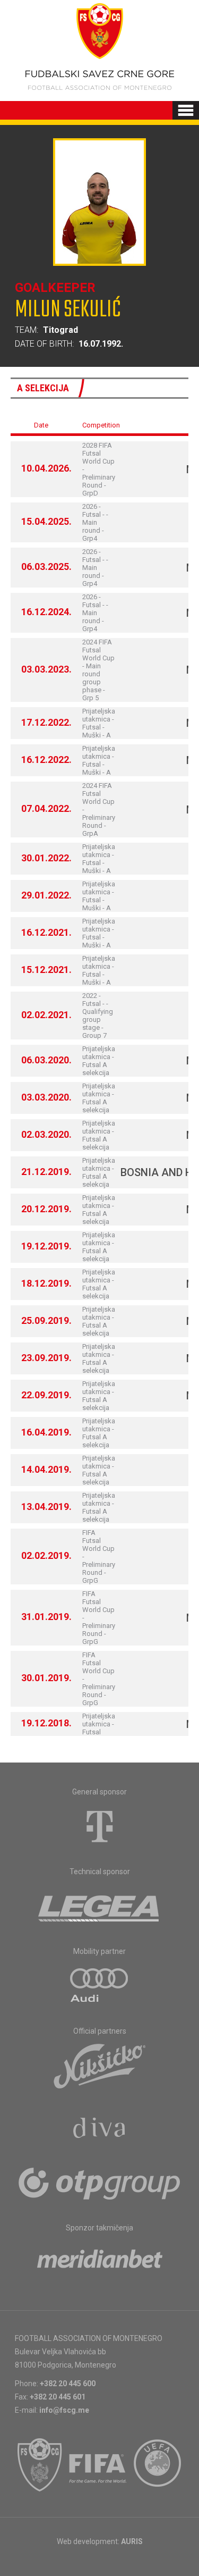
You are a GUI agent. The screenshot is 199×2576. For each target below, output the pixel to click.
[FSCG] (40, 2465)
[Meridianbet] (100, 2262)
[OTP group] (100, 2183)
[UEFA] (158, 2465)
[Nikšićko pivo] (100, 2066)
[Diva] (99, 2129)
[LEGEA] (99, 1906)
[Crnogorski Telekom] (100, 1826)
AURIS (132, 2541)
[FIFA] (98, 2465)
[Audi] (100, 1986)
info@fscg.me (64, 2410)
